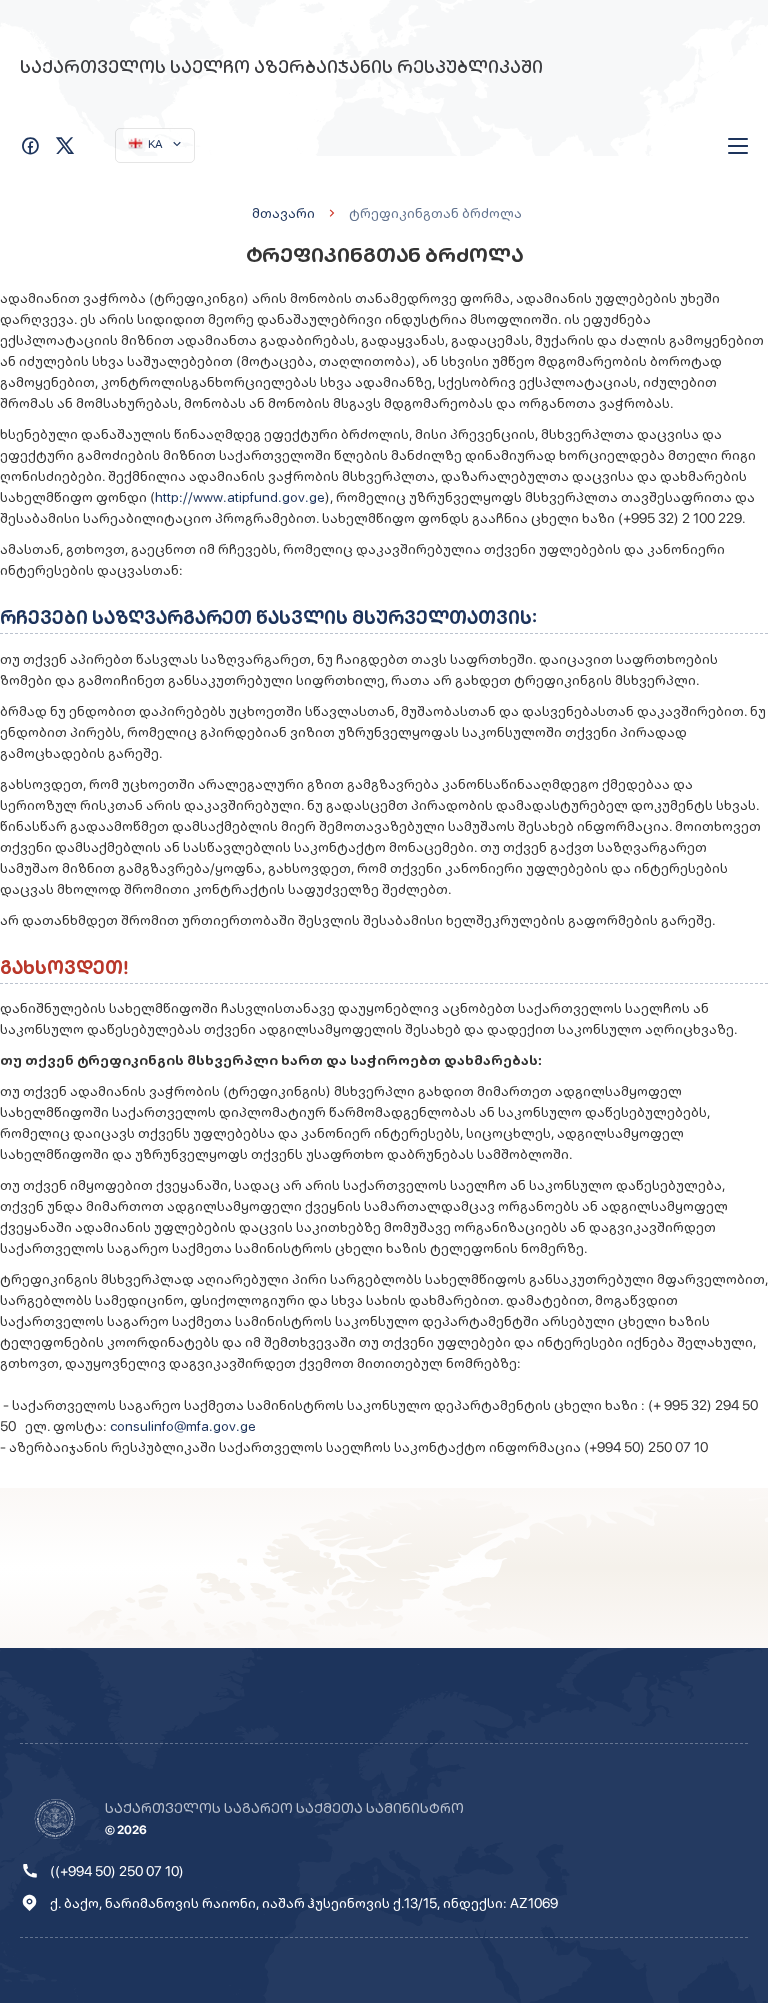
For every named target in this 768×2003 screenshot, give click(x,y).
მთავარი (283, 213)
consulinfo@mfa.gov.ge (183, 1426)
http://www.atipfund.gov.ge (240, 497)
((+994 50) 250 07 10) (117, 1871)
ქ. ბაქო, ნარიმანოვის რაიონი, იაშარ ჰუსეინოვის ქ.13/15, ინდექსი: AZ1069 (304, 1903)
